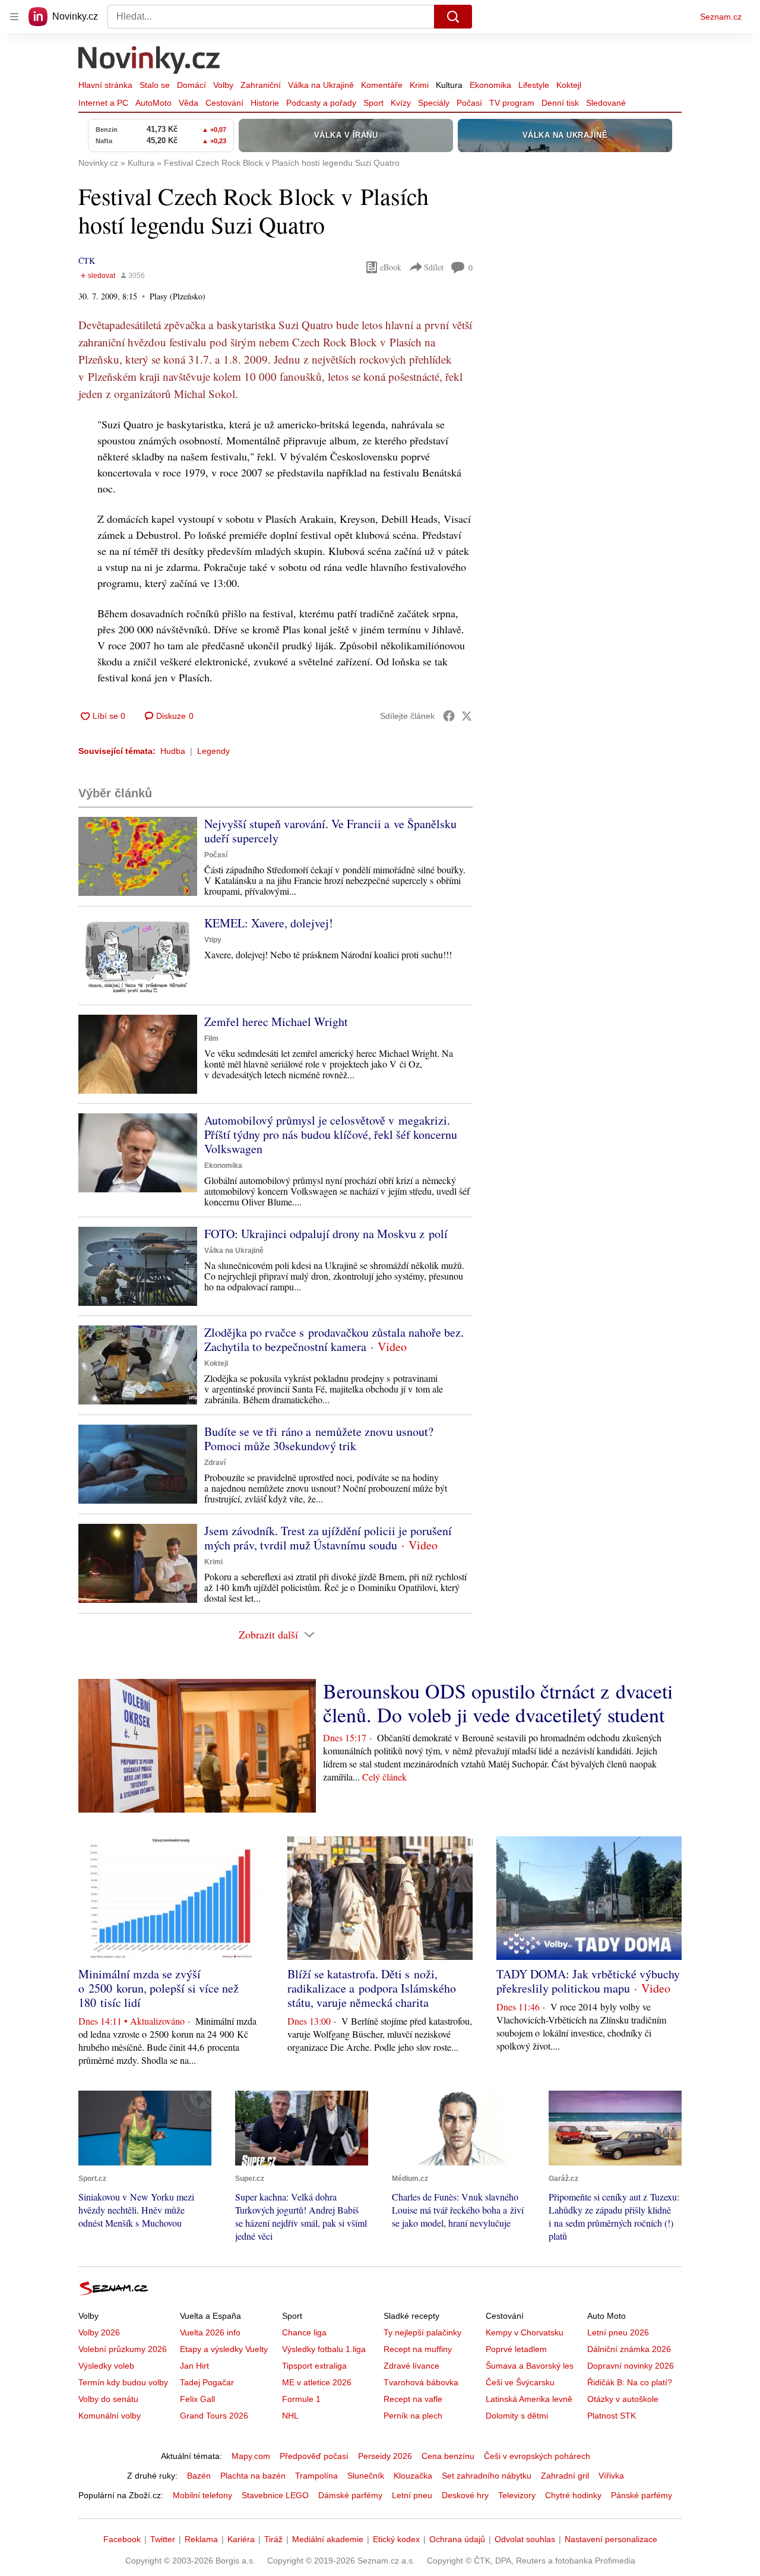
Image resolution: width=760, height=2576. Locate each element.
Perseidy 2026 (385, 2456)
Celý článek (384, 1777)
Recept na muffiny (418, 2349)
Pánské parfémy (642, 2495)
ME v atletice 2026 (317, 2382)
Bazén (199, 2476)
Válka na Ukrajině (321, 85)
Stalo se (155, 85)
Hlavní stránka (105, 85)
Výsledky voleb (106, 2366)
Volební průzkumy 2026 (123, 2349)
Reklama (201, 2539)
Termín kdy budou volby (123, 2382)
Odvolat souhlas (525, 2539)
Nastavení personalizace (611, 2539)
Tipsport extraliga (314, 2366)
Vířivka (611, 2476)
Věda (189, 103)
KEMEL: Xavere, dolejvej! (269, 923)
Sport (373, 103)
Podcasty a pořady (321, 103)
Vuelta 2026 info (210, 2332)
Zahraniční (261, 85)
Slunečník (366, 2476)
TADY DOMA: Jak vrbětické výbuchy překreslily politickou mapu (588, 1981)
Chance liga (304, 2332)
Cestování (224, 103)
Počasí (469, 103)
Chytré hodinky (573, 2495)
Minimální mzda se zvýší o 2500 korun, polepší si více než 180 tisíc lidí (159, 1988)
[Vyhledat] (453, 17)
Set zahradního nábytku (487, 2476)
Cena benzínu (448, 2456)
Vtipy (213, 940)
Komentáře (382, 85)
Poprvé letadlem (516, 2349)
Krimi (419, 85)
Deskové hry (465, 2495)
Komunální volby (110, 2416)
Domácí (191, 85)
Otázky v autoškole (623, 2399)
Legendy (213, 751)
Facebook (122, 2539)
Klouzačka (413, 2476)
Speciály (434, 103)
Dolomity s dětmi (517, 2416)
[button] (138, 856)
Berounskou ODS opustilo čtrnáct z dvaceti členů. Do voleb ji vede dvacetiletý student (498, 1703)
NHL (290, 2416)
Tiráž (273, 2539)
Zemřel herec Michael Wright (276, 1022)
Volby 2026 (99, 2332)
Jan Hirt (194, 2366)
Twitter (163, 2539)
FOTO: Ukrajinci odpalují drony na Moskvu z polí (326, 1234)
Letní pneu (412, 2495)
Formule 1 (301, 2399)
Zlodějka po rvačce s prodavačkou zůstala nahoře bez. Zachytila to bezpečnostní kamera (334, 1339)
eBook (391, 267)
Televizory (517, 2495)
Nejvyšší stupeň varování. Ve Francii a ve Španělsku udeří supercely (330, 831)
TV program (512, 103)
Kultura (449, 85)
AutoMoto (153, 103)
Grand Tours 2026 (214, 2416)
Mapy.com (251, 2456)
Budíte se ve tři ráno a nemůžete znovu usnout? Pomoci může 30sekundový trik (319, 1439)
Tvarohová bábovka (421, 2382)
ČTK (87, 261)
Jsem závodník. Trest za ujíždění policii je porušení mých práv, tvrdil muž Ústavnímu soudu (328, 1538)
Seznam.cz (721, 17)
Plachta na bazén (253, 2476)
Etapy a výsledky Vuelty (224, 2349)
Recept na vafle (413, 2399)
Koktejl (569, 85)
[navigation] (14, 17)
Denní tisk (560, 103)
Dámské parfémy (350, 2495)
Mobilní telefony (202, 2495)
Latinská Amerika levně (529, 2399)
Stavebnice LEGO (275, 2495)
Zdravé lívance (411, 2366)
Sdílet (434, 267)
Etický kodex (396, 2539)
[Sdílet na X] (467, 716)
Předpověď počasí (314, 2456)
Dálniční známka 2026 (629, 2349)
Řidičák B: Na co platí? (630, 2382)
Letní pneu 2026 (618, 2332)
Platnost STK (612, 2416)
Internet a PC (103, 103)
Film (211, 1038)
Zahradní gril (565, 2476)
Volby (223, 85)
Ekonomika (490, 85)
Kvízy (401, 103)
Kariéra (241, 2539)
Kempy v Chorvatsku (525, 2332)
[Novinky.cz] (150, 61)
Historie (265, 103)
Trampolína (316, 2476)
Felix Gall (197, 2399)
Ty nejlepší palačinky (422, 2332)
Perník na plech (413, 2416)
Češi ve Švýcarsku (520, 2382)
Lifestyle (534, 85)
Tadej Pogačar (207, 2382)
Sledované (606, 103)
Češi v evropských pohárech (537, 2456)
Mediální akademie (328, 2539)
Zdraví (215, 1463)
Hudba (173, 751)
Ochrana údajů (457, 2539)
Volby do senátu (108, 2399)
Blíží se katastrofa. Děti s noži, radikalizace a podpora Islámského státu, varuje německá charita (372, 1988)
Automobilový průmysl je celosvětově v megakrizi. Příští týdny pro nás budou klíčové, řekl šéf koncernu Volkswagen (331, 1134)
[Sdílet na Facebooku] (449, 716)
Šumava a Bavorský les (530, 2366)
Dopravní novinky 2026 (631, 2366)
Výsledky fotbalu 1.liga (324, 2349)
